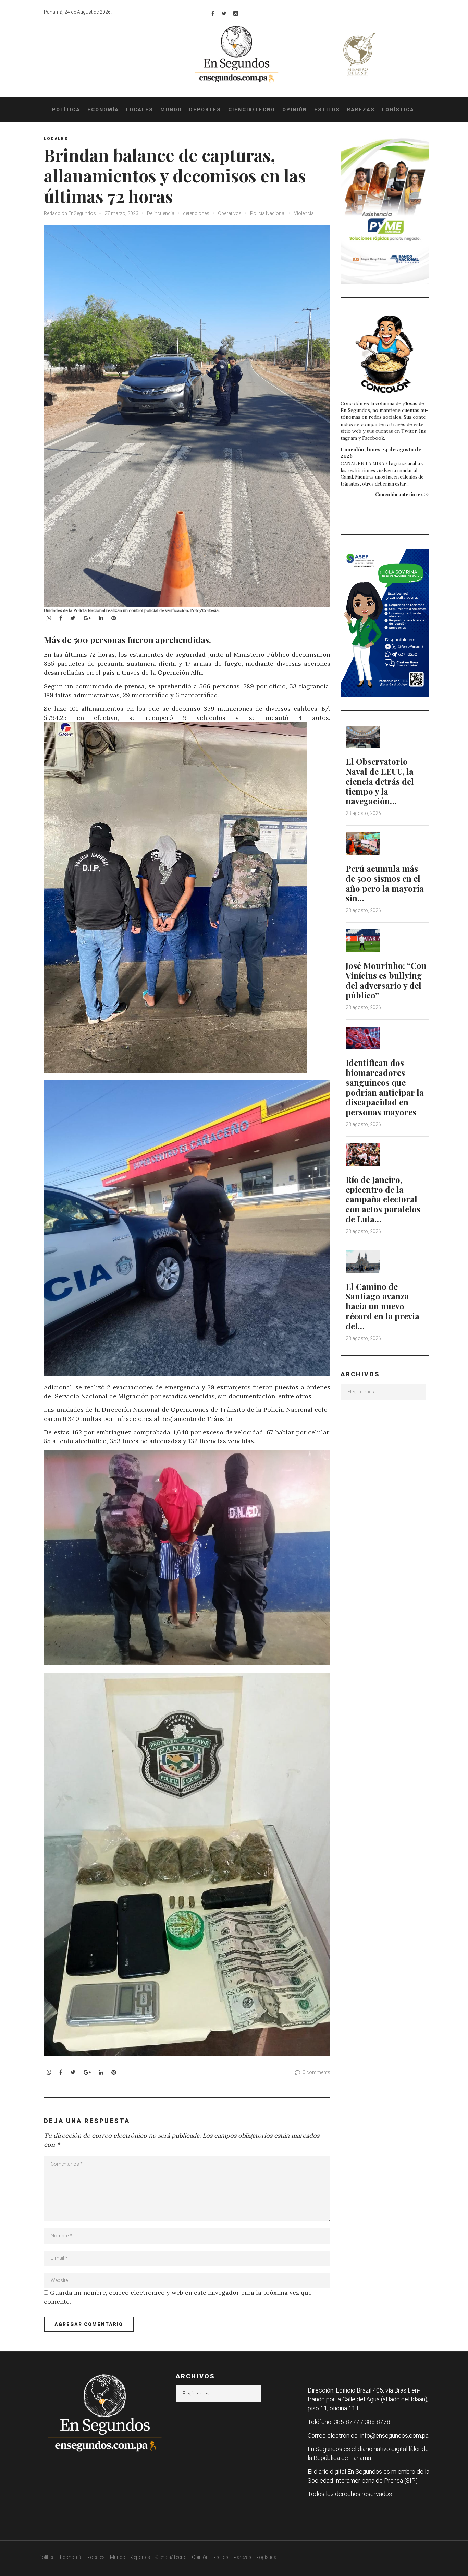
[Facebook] (213, 13)
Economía (103, 110)
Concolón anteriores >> (402, 494)
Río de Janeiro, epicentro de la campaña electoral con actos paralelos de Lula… (383, 1199)
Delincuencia (161, 213)
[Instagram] (236, 13)
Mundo (171, 110)
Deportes (205, 110)
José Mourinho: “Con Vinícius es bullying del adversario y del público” (386, 980)
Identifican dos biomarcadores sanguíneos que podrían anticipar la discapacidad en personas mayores (385, 1087)
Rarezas (361, 110)
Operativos (230, 213)
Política (66, 110)
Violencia (304, 213)
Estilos (327, 110)
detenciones (196, 213)
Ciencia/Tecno (252, 110)
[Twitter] (224, 13)
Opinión (295, 110)
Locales (140, 110)
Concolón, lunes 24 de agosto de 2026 (381, 452)
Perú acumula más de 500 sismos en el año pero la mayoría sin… (385, 883)
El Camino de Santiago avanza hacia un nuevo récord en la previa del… (383, 1306)
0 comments (316, 2072)
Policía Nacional (268, 213)
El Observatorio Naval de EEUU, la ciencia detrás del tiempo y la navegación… (380, 781)
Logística (398, 110)
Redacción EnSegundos (70, 213)
